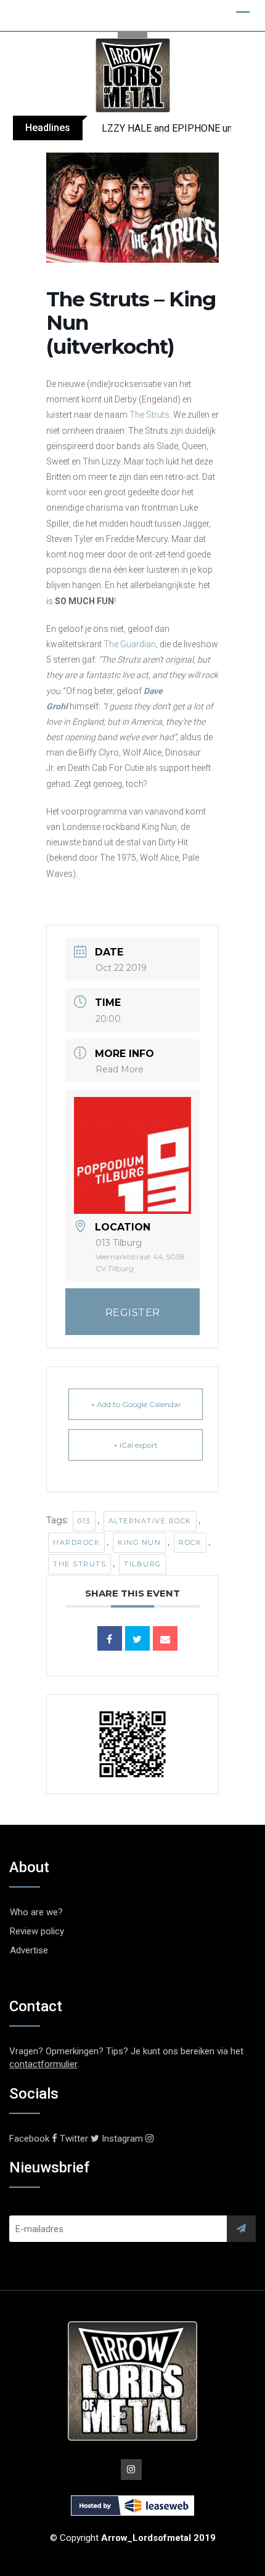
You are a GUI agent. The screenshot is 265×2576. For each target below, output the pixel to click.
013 (84, 1521)
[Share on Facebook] (110, 1638)
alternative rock (150, 1521)
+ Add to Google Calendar (136, 1404)
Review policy (37, 1931)
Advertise (29, 1950)
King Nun (139, 1542)
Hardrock (76, 1542)
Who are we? (36, 1912)
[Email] (165, 1638)
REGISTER (133, 1313)
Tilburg (143, 1564)
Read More (120, 1069)
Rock (190, 1542)
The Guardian (130, 644)
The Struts (149, 415)
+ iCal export (136, 1445)
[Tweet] (137, 1638)
